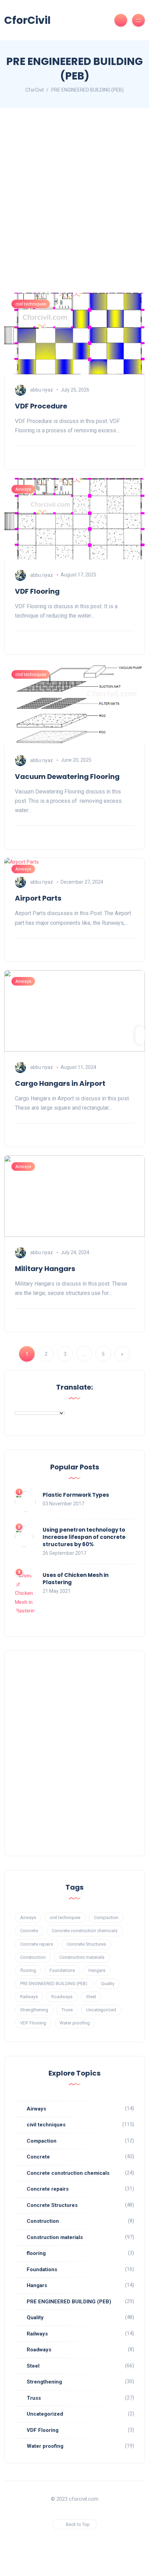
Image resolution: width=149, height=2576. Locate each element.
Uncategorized (101, 2010)
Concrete (29, 1931)
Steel (91, 1997)
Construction (33, 1957)
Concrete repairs (37, 1944)
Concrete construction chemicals (85, 1931)
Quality (108, 1983)
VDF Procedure (41, 406)
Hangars (97, 1970)
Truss (67, 2010)
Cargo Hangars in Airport (60, 1083)
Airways (23, 489)
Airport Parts (38, 898)
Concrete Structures (86, 1944)
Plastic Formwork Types (76, 1495)
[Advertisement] (74, 207)
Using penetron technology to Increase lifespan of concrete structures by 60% (84, 1537)
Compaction (106, 1917)
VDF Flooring (37, 591)
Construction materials (82, 1957)
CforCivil (27, 20)
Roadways (62, 1997)
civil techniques (31, 304)
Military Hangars (45, 1269)
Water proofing (75, 2023)
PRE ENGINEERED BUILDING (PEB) (54, 1983)
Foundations (62, 1970)
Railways (29, 1997)
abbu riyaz (42, 390)
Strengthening (34, 2010)
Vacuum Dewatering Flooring (67, 777)
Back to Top (78, 2524)
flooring (28, 1970)
